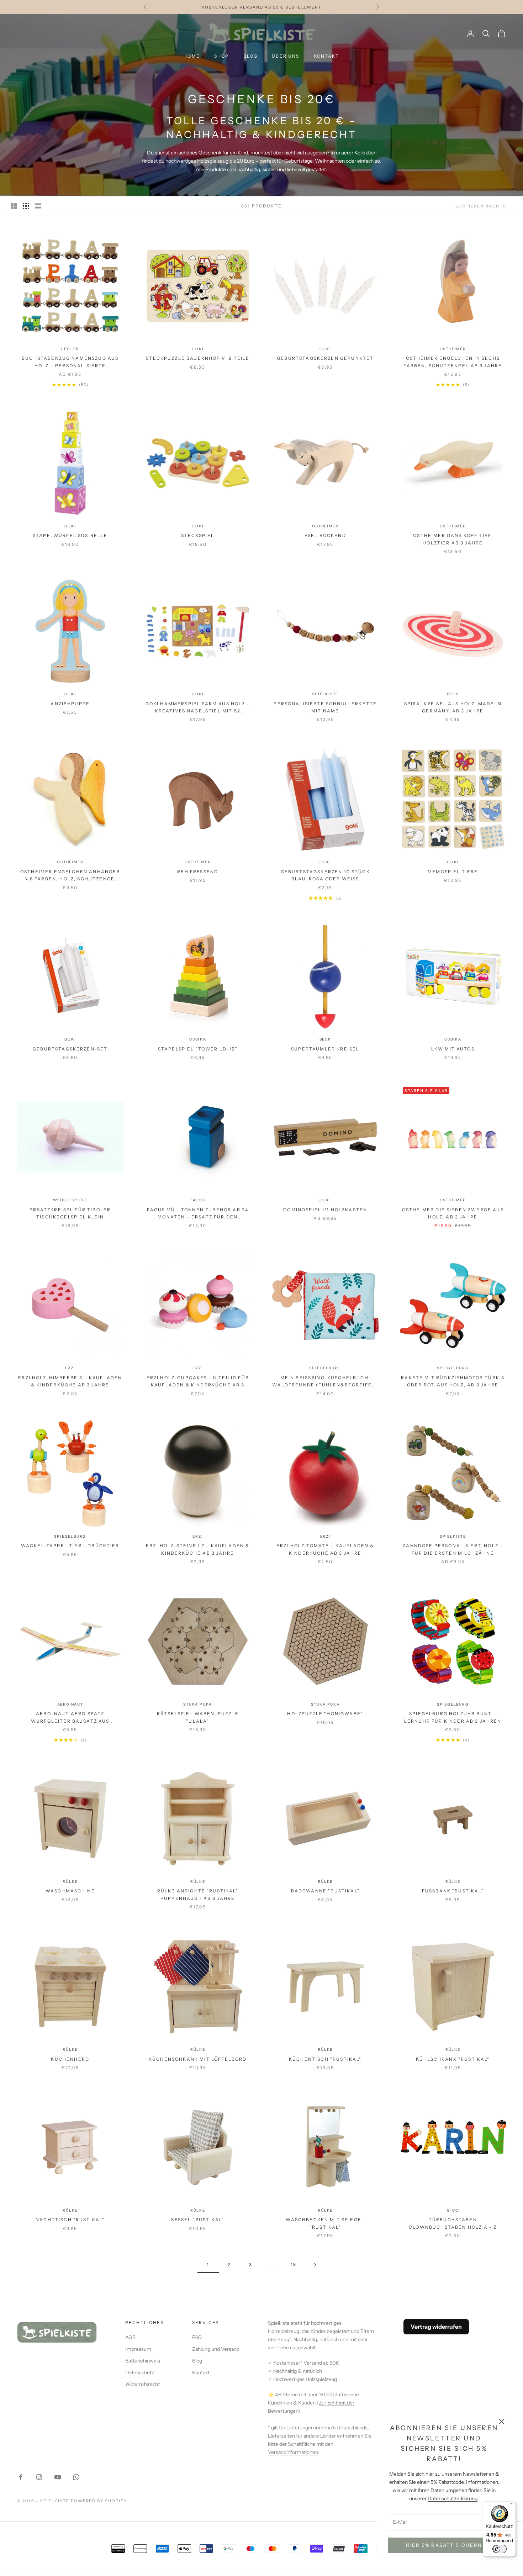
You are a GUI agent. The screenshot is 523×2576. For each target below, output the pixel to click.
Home (192, 56)
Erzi (70, 1368)
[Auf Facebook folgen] (21, 2477)
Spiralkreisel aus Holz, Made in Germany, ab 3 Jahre (453, 707)
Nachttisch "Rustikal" (70, 2220)
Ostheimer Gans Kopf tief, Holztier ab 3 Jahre (453, 539)
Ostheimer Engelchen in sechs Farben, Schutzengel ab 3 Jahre (453, 362)
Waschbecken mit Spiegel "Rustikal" (325, 2223)
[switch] (500, 2549)
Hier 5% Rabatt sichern (444, 2545)
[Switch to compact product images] (38, 206)
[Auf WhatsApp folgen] (76, 2477)
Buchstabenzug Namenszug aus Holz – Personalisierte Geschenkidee (70, 362)
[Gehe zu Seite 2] (315, 2265)
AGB (130, 2337)
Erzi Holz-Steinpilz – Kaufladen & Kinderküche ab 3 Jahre (198, 1549)
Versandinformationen (293, 2452)
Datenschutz (140, 2372)
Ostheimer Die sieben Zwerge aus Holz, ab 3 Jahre (453, 1213)
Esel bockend (325, 535)
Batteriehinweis (143, 2361)
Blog (251, 56)
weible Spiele (70, 1200)
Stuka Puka (198, 1704)
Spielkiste (325, 694)
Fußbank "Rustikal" (453, 1891)
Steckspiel (198, 535)
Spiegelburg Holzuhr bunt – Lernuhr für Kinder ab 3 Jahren (453, 1717)
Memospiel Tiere (453, 872)
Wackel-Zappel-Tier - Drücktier (70, 1546)
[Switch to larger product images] (14, 206)
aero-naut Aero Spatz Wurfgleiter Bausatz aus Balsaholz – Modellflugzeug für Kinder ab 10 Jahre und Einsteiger (70, 1718)
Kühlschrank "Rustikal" (453, 2059)
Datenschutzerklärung (453, 2498)
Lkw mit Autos (453, 1049)
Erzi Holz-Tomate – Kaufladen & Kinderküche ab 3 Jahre (325, 1549)
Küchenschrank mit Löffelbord (198, 2059)
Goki (198, 349)
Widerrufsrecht (142, 2384)
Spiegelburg (325, 1368)
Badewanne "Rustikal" (325, 1891)
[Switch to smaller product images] (26, 206)
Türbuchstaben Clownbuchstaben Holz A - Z (453, 2223)
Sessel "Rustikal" (198, 2220)
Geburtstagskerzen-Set (70, 1049)
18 (294, 2264)
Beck (453, 694)
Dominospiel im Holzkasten (325, 1210)
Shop (222, 56)
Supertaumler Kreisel (325, 1049)
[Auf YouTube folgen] (58, 2477)
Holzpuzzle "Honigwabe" (325, 1714)
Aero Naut (70, 1704)
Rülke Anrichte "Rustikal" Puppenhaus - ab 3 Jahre (198, 1894)
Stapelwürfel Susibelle (70, 535)
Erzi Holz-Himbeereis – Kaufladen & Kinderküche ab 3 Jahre (70, 1381)
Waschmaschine (70, 1891)
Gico (453, 2210)
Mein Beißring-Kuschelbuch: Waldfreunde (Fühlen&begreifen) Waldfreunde (325, 1382)
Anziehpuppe (70, 704)
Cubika (198, 1039)
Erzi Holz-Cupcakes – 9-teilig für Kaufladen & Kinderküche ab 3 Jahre (198, 1382)
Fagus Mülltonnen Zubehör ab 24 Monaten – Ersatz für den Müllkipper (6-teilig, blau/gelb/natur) (198, 1214)
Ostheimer (453, 349)
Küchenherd (70, 2059)
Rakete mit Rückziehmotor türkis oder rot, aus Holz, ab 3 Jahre (453, 1381)
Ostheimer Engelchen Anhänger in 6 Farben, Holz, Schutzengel (70, 875)
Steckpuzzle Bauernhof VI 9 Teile (198, 358)
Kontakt (327, 56)
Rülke (70, 1882)
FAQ (197, 2337)
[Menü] (512, 2506)
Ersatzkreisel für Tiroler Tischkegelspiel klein (70, 1213)
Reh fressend (198, 872)
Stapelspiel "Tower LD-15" (198, 1049)
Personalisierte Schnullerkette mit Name (325, 707)
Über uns (286, 56)
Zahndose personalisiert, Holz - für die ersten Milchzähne (453, 1549)
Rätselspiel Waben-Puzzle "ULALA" (198, 1717)
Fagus (198, 1200)
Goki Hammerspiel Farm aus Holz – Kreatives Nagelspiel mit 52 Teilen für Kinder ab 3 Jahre (198, 708)
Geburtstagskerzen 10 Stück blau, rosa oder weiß (325, 875)
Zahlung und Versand (216, 2349)
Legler (70, 349)
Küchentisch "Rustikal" (325, 2059)
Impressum (138, 2349)
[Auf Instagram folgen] (39, 2477)
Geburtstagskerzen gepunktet (325, 358)
